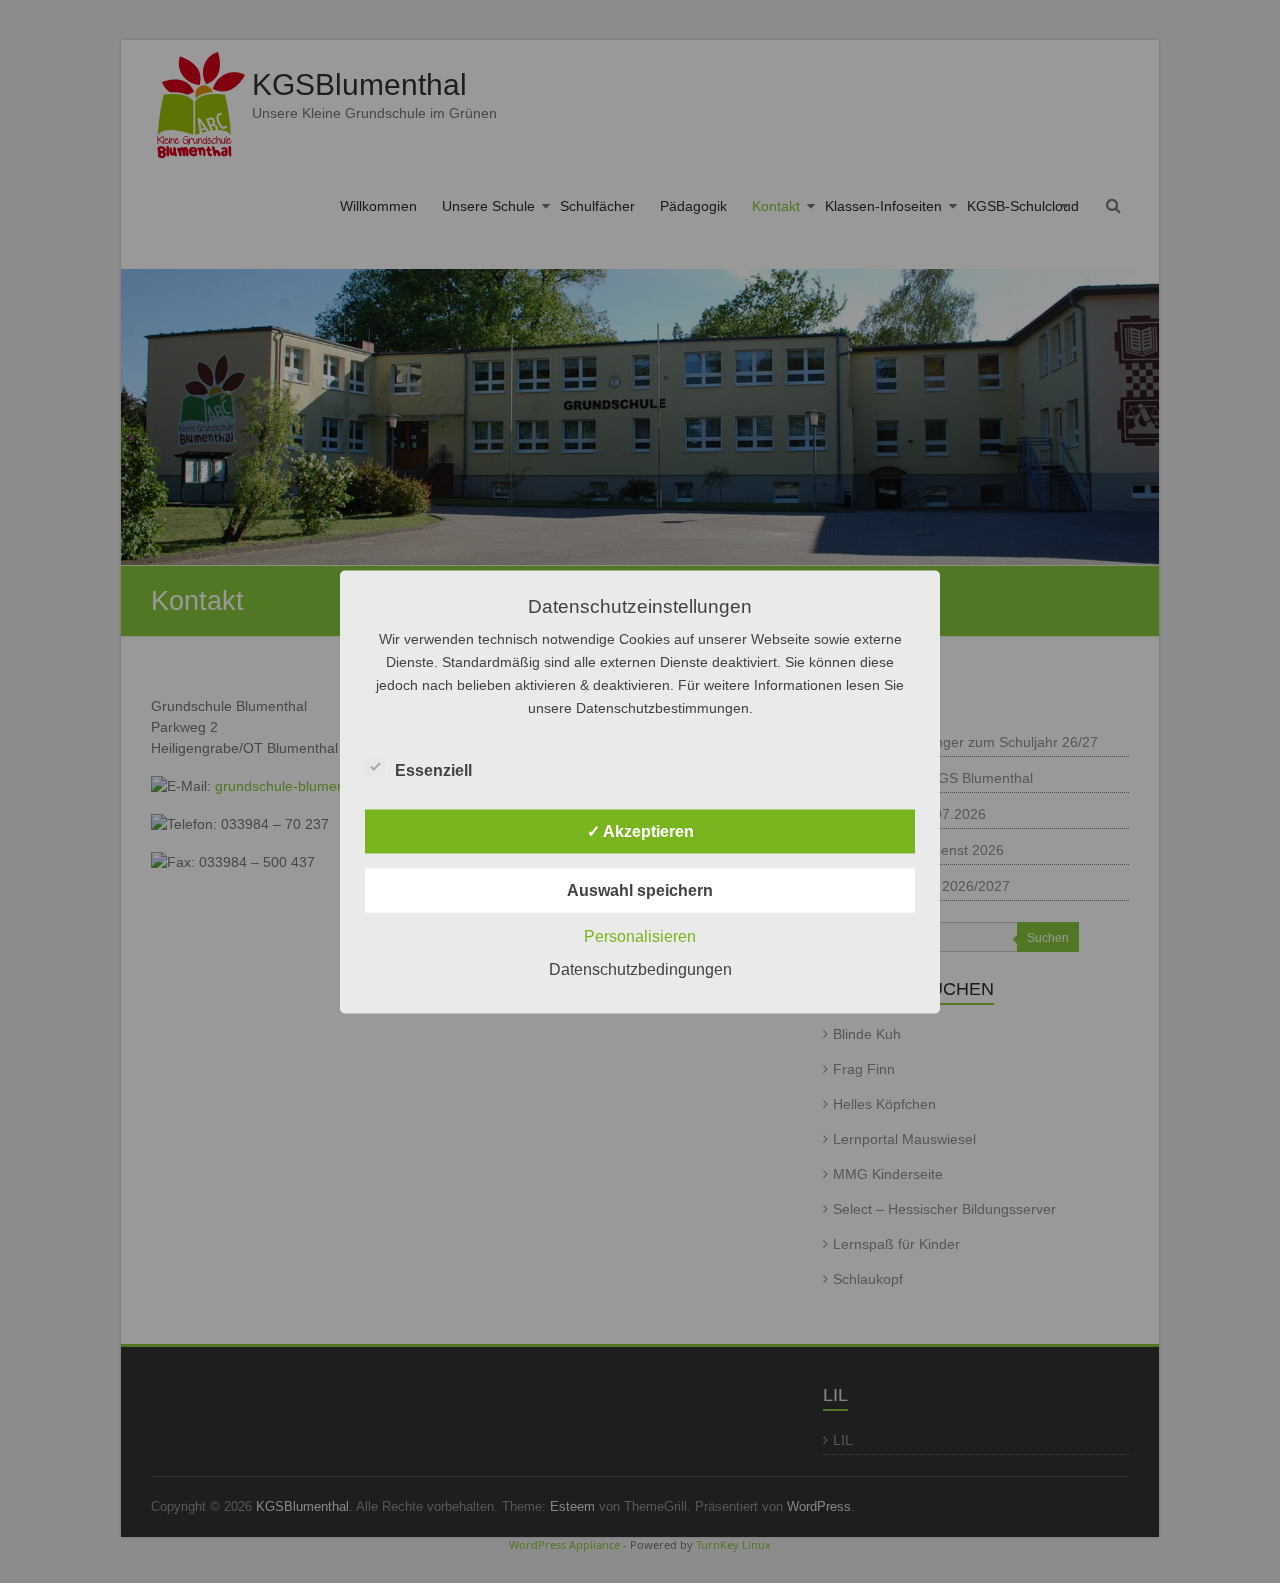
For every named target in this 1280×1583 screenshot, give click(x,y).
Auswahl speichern (640, 889)
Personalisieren (640, 935)
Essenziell (433, 769)
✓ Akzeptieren (640, 830)
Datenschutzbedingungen (640, 968)
